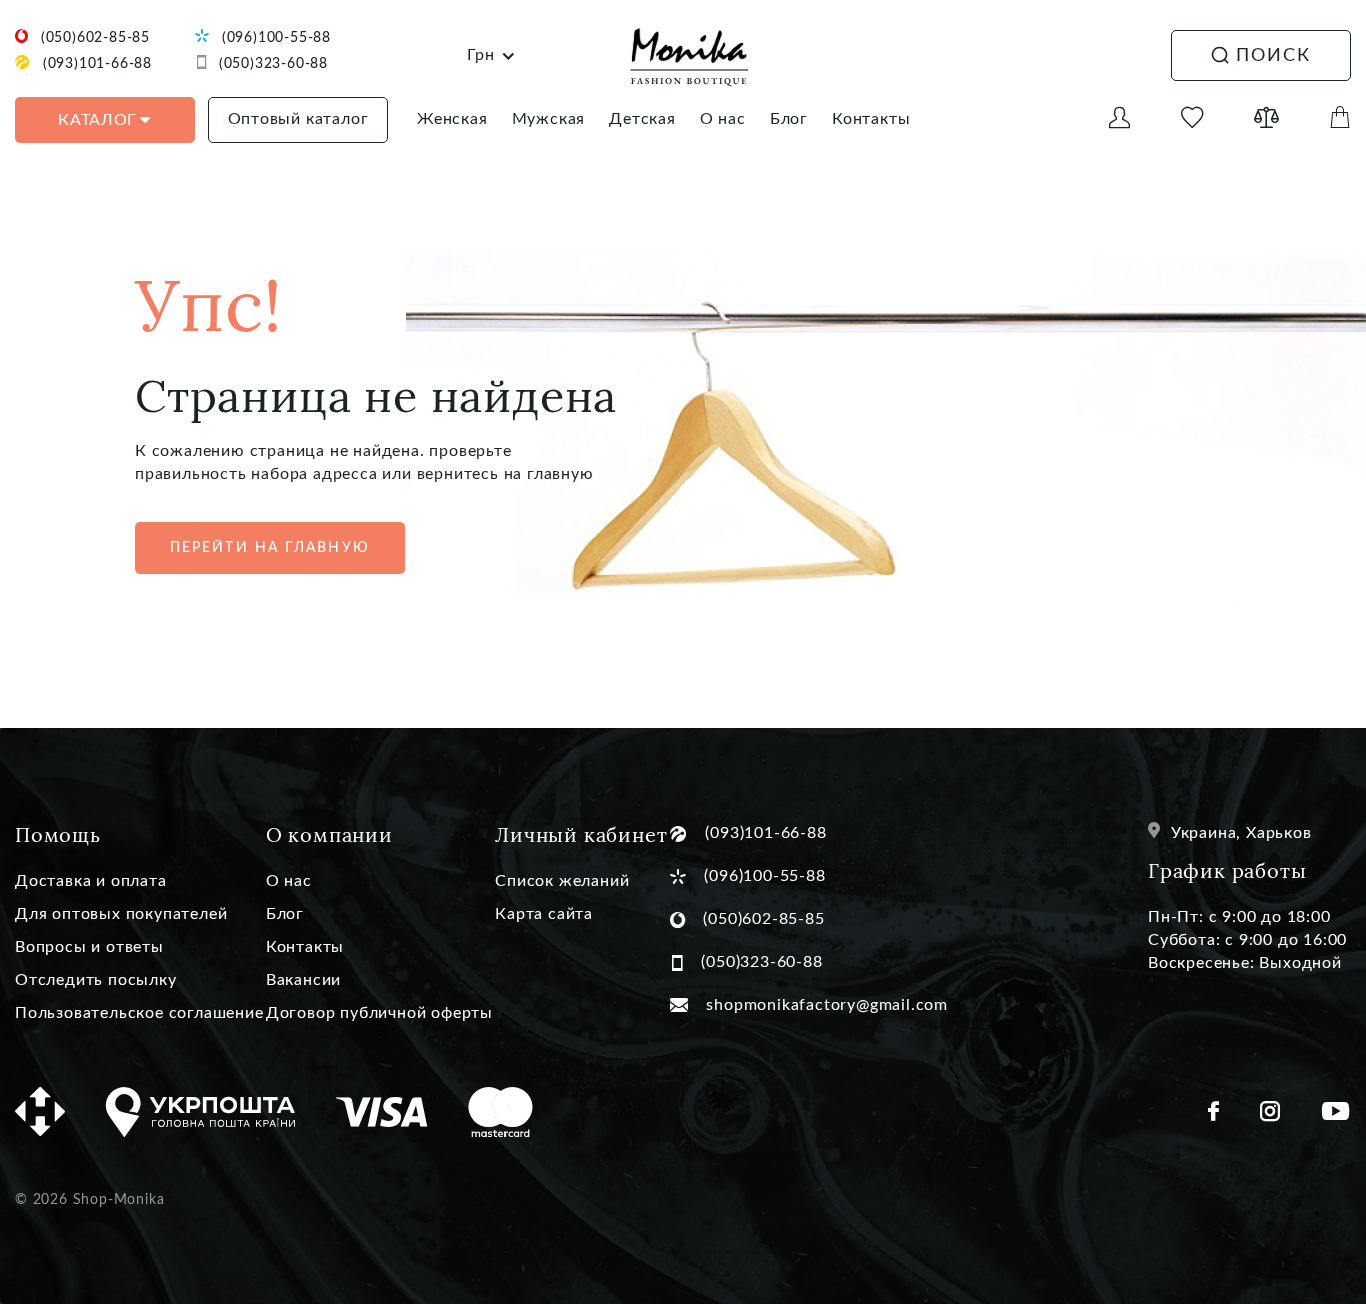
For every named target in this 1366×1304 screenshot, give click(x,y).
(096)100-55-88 (276, 38)
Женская (452, 119)
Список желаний (562, 881)
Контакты (871, 119)
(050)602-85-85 (95, 38)
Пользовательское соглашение (139, 1013)
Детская (642, 119)
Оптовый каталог (298, 119)
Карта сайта (544, 914)
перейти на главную (270, 548)
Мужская (549, 119)
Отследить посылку (96, 980)
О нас (723, 119)
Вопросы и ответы (89, 947)
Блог (789, 119)
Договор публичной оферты (379, 1013)
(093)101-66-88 (97, 64)
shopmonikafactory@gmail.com (827, 1005)
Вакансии (303, 980)
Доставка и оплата (91, 881)
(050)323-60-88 (273, 64)
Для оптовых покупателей (121, 914)
